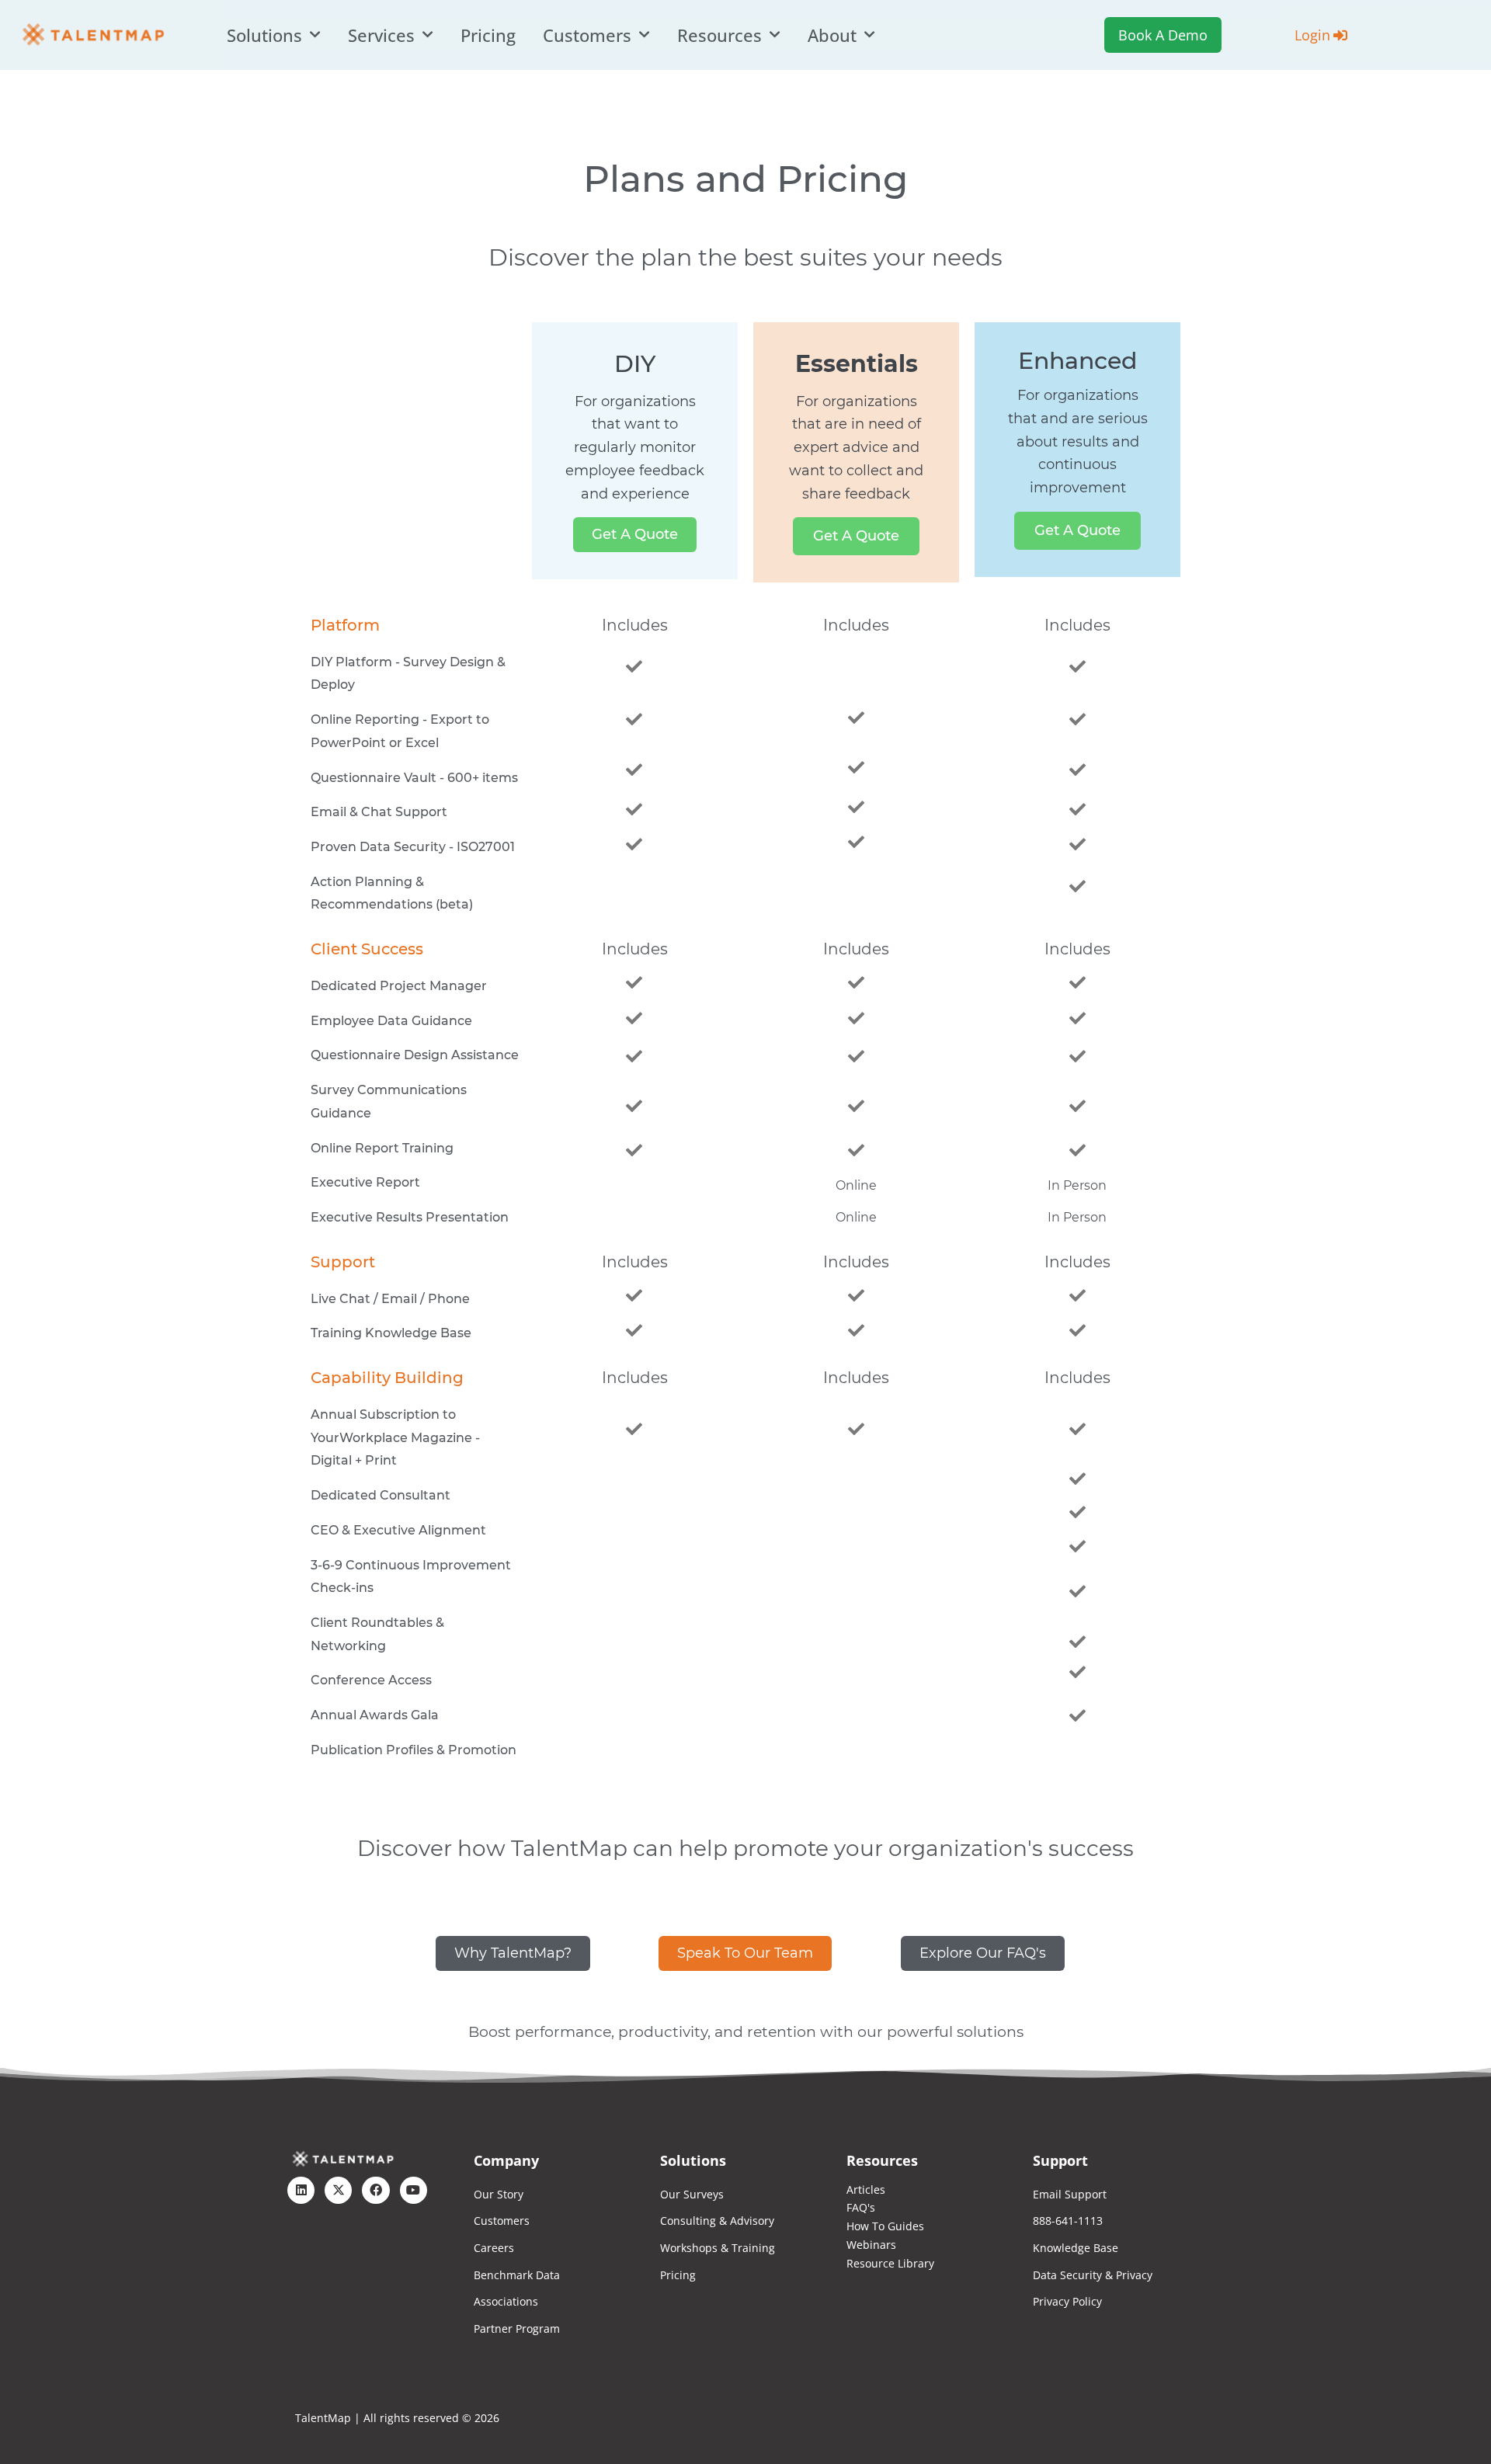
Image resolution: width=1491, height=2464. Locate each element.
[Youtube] (414, 2190)
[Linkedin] (301, 2190)
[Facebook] (375, 2190)
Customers (587, 35)
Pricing (488, 35)
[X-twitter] (338, 2190)
